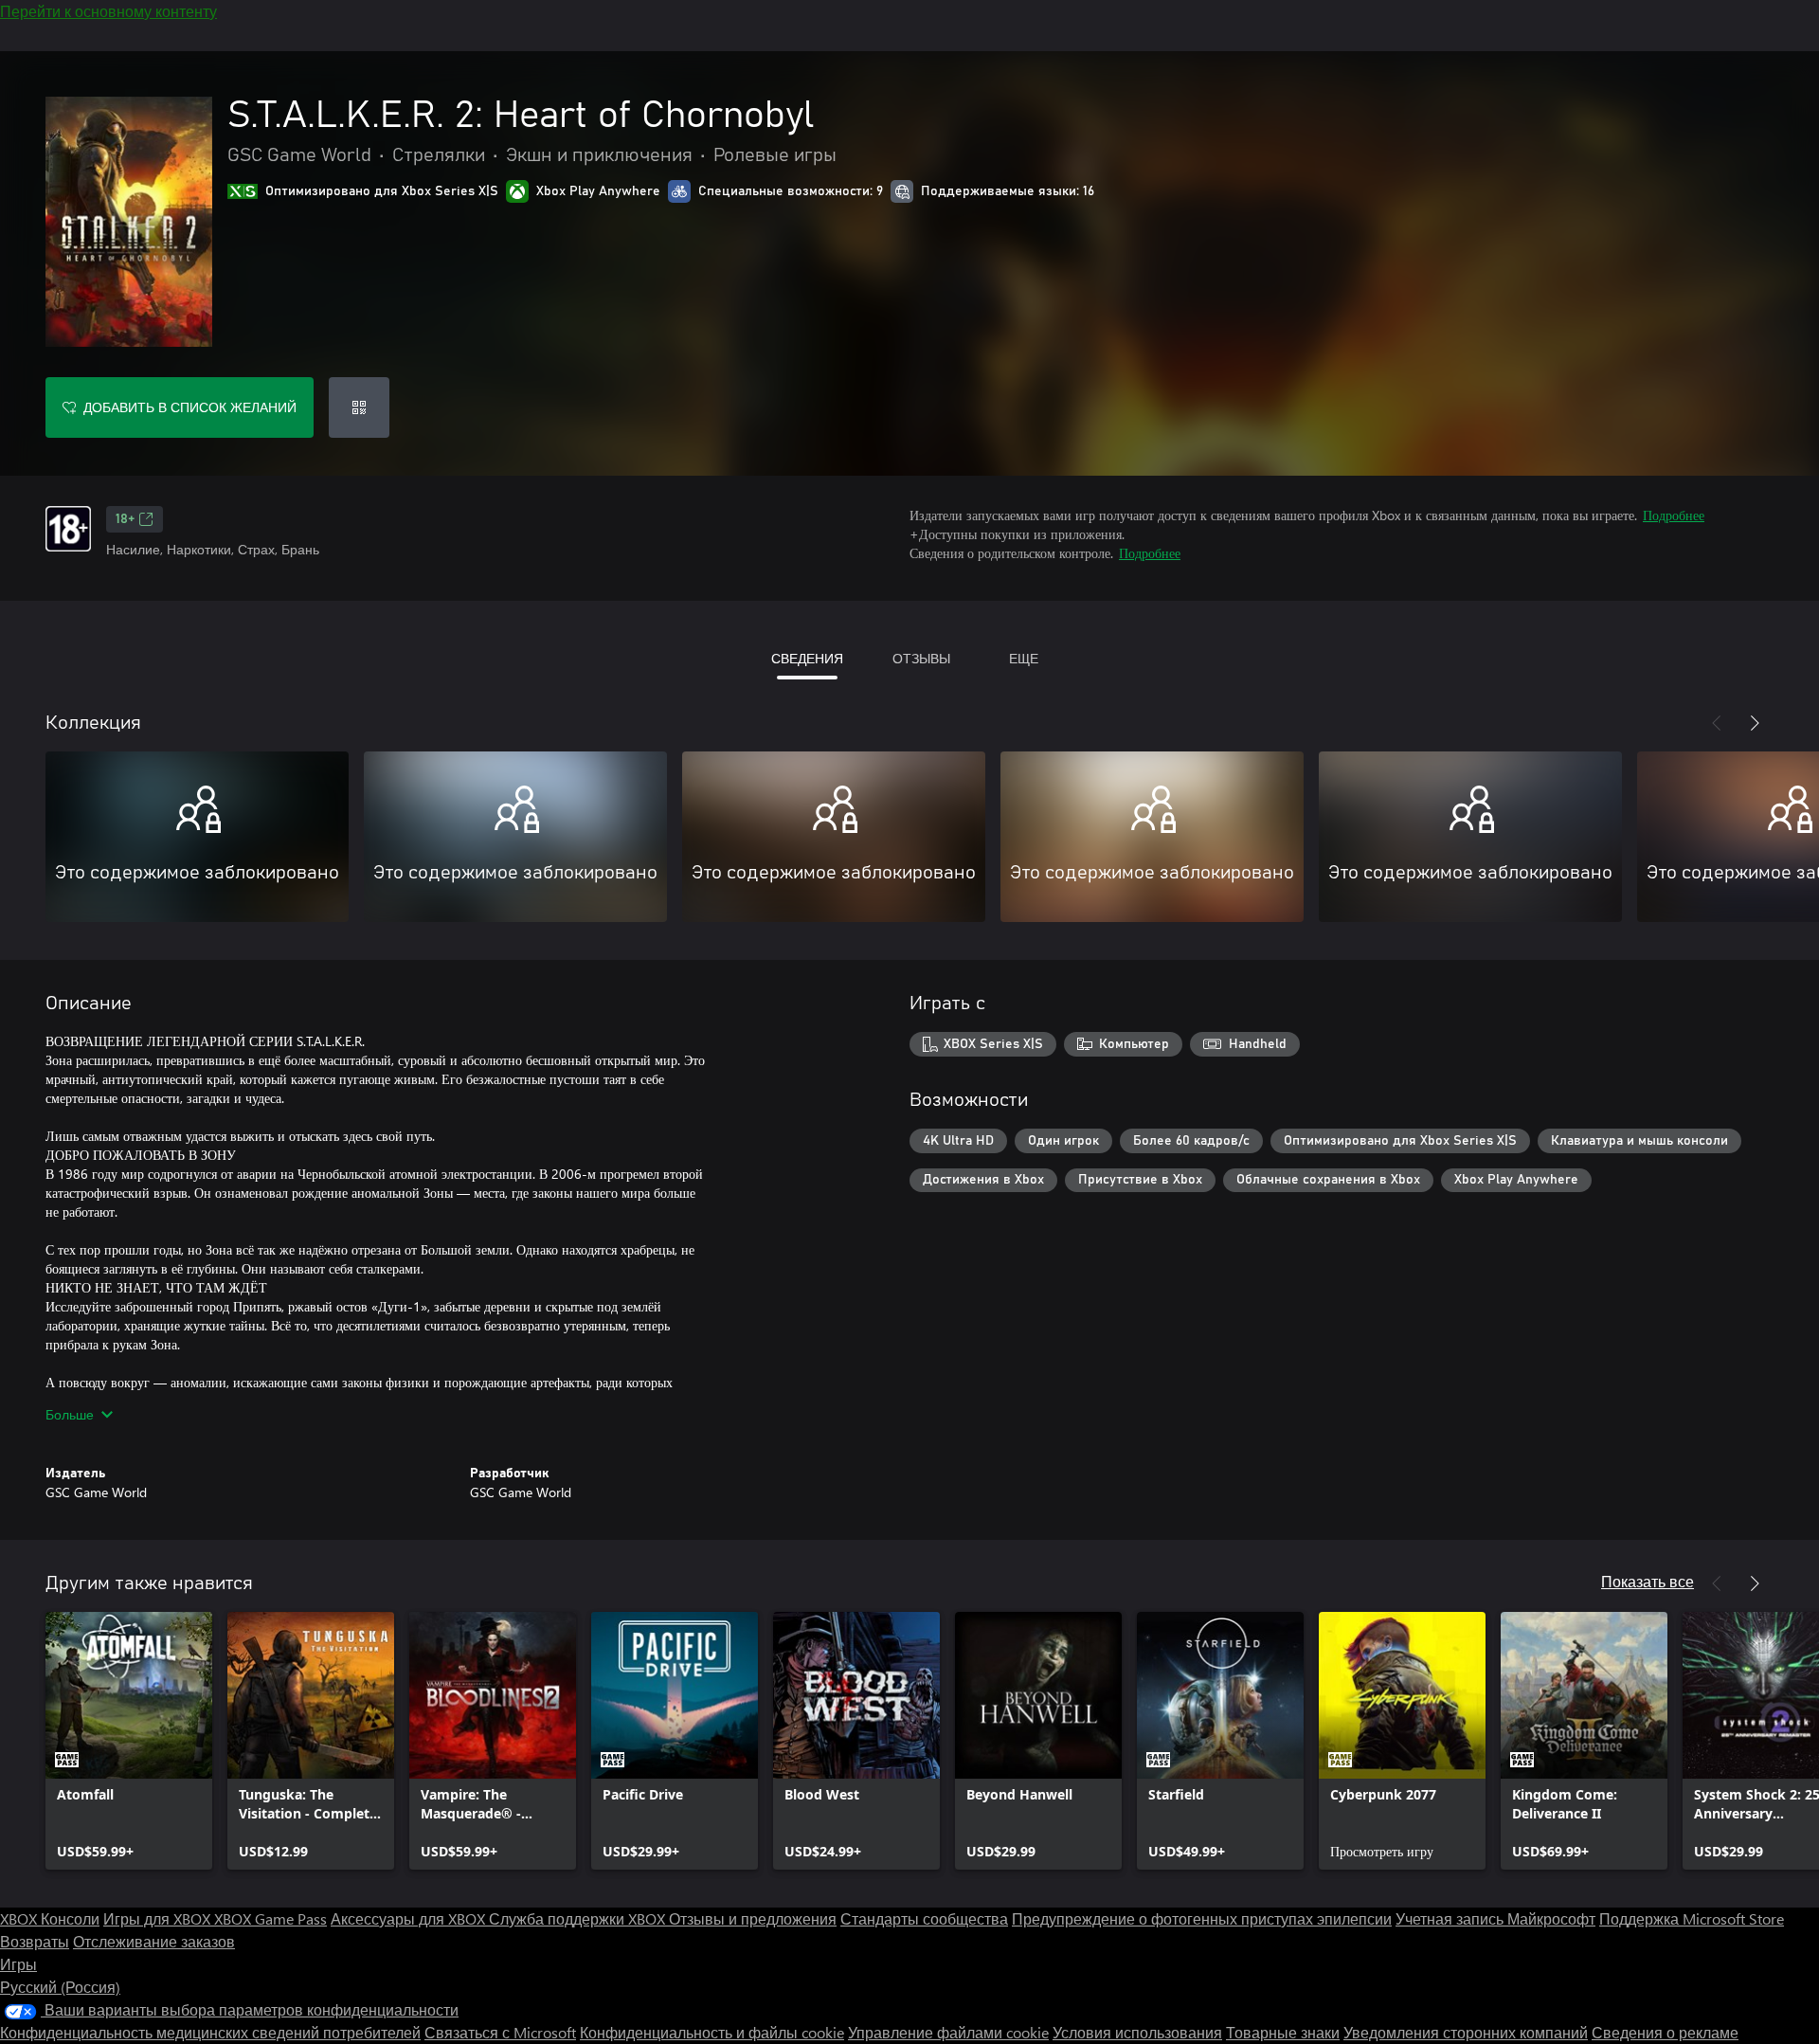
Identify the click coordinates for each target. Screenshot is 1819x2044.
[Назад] (1717, 723)
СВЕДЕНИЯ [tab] (807, 658)
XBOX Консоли (50, 1918)
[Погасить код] (359, 407)
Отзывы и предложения (753, 1918)
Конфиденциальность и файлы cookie (712, 2032)
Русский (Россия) (60, 1987)
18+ (125, 519)
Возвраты (35, 1941)
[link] (129, 1741)
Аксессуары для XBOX (410, 1918)
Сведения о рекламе (1665, 2032)
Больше (70, 1414)
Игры (18, 1964)
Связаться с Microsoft (500, 2032)
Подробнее (1674, 515)
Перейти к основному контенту (108, 11)
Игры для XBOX (159, 1918)
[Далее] (1755, 723)
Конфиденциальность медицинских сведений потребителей (210, 2032)
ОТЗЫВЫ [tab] (921, 658)
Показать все (1648, 1581)
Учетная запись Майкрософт (1495, 1918)
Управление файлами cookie (948, 2032)
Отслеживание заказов (154, 1941)
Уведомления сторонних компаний (1466, 2032)
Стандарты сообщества (924, 1918)
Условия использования (1137, 2032)
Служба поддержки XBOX (579, 1918)
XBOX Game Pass (270, 1918)
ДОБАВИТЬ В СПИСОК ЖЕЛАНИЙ (190, 407)
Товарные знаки (1283, 2032)
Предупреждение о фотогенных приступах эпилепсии (1202, 1918)
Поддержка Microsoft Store (1692, 1918)
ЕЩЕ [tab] (1024, 658)
